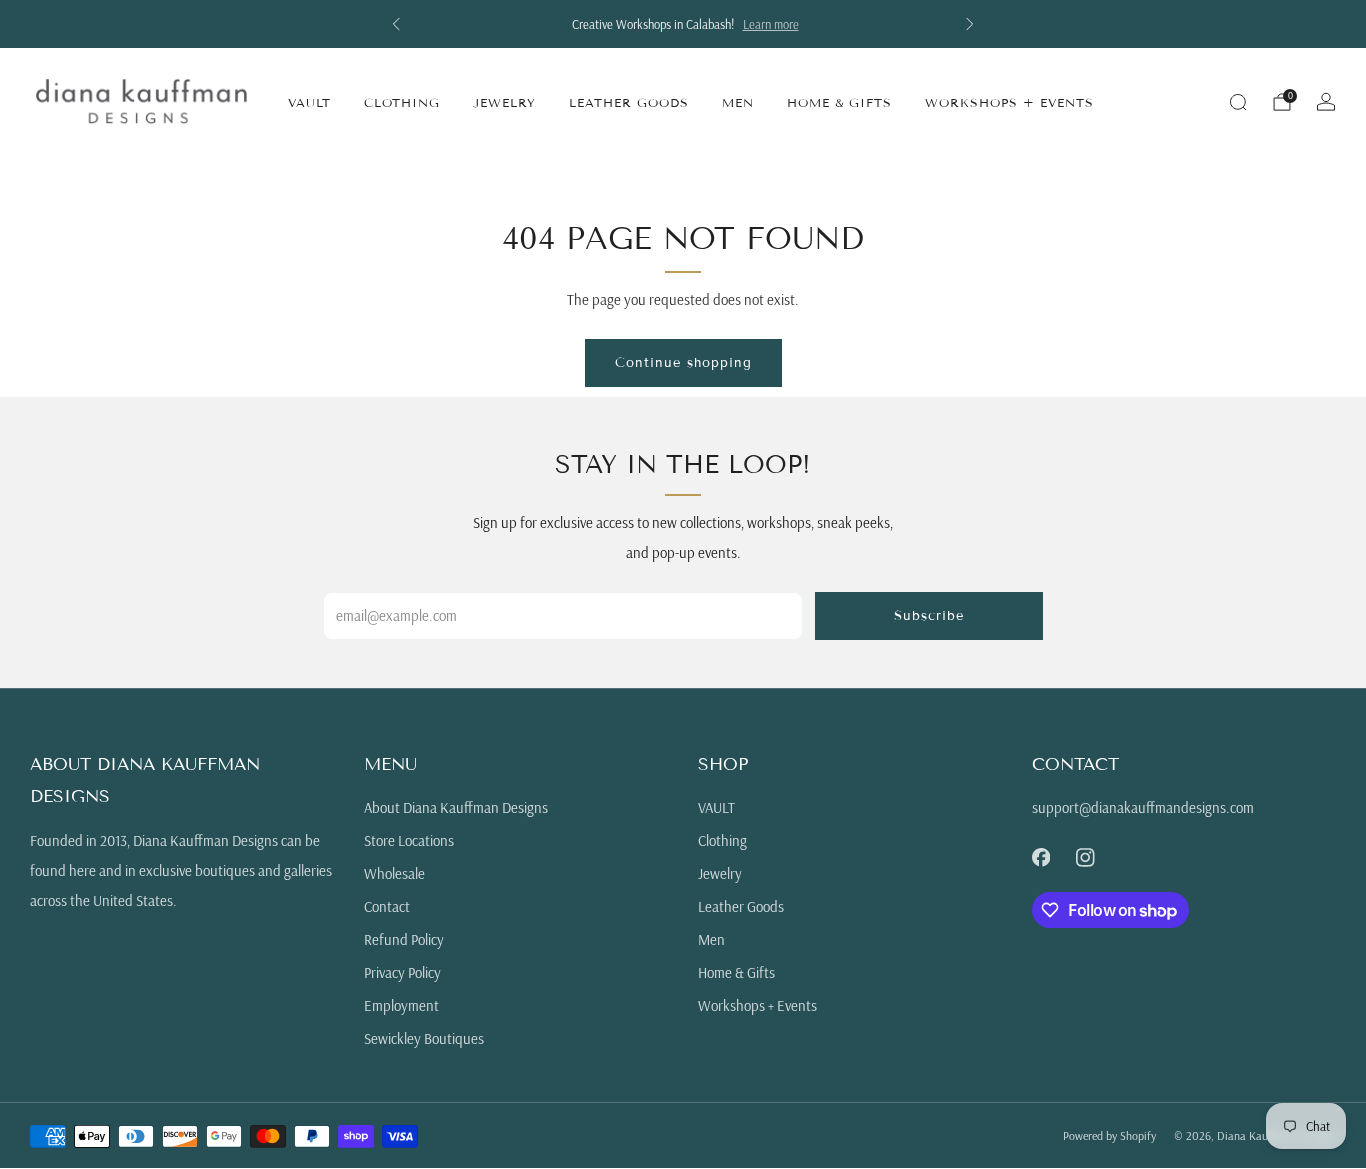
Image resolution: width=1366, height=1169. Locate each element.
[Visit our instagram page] (1085, 857)
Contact (387, 906)
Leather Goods (629, 102)
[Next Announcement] (970, 24)
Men (738, 102)
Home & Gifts (839, 102)
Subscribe (929, 616)
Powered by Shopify (1109, 1135)
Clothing (402, 102)
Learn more (769, 24)
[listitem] (683, 24)
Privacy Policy (402, 972)
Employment (401, 1005)
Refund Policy (404, 939)
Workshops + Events (1009, 102)
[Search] (1238, 102)
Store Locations (409, 840)
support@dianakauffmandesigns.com (1143, 807)
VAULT (309, 102)
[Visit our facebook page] (1041, 857)
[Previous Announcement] (396, 24)
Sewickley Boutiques (424, 1038)
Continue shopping (683, 363)
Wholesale (394, 873)
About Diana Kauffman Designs (456, 807)
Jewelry (504, 102)
